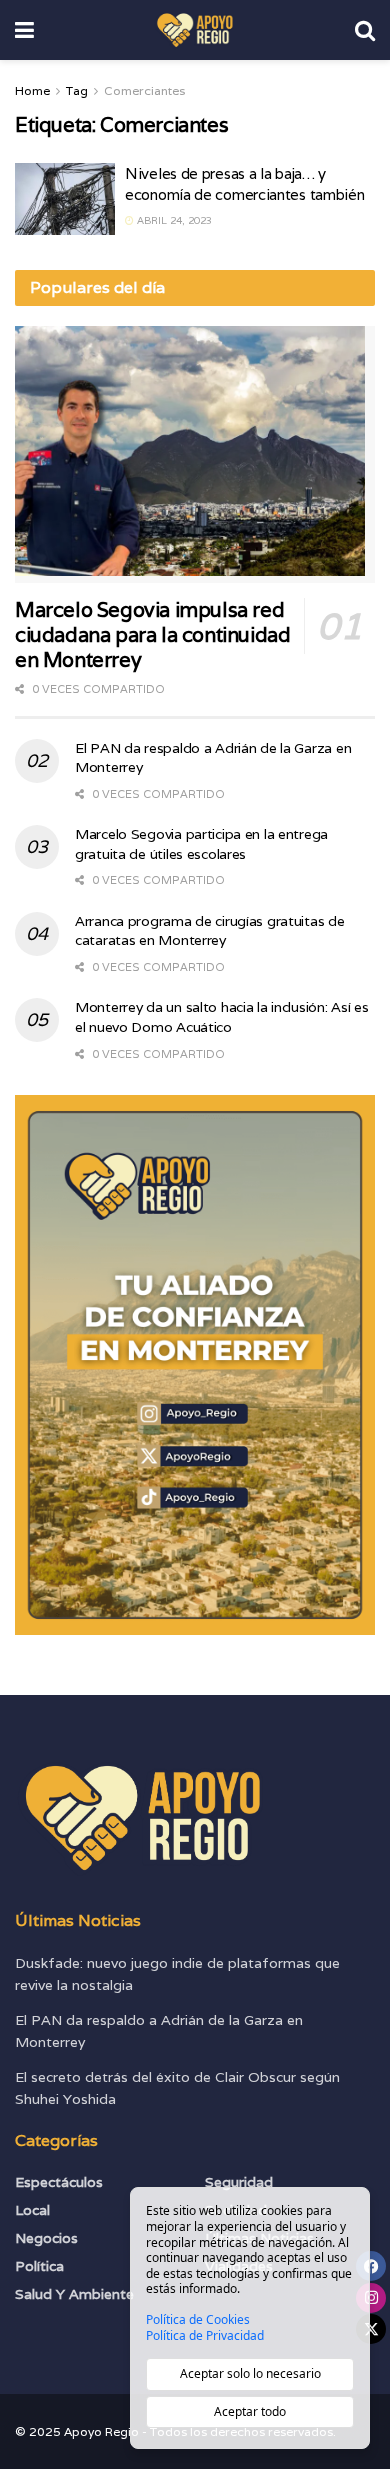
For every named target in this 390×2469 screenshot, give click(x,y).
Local (32, 2210)
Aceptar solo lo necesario (250, 2373)
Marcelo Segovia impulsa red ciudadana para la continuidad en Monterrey (152, 635)
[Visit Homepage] (194, 30)
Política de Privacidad (205, 2336)
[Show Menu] (24, 30)
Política (39, 2266)
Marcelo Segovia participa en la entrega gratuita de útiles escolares (201, 844)
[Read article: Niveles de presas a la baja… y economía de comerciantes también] (65, 199)
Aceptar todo (250, 2411)
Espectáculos (59, 2182)
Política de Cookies (198, 2320)
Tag (77, 90)
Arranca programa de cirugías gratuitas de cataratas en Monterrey (210, 931)
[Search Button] (365, 30)
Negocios (46, 2238)
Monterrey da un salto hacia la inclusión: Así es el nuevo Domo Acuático (222, 1017)
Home (32, 90)
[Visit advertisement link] (195, 1365)
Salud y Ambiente (74, 2294)
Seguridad (239, 2182)
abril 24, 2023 (173, 220)
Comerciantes (144, 90)
